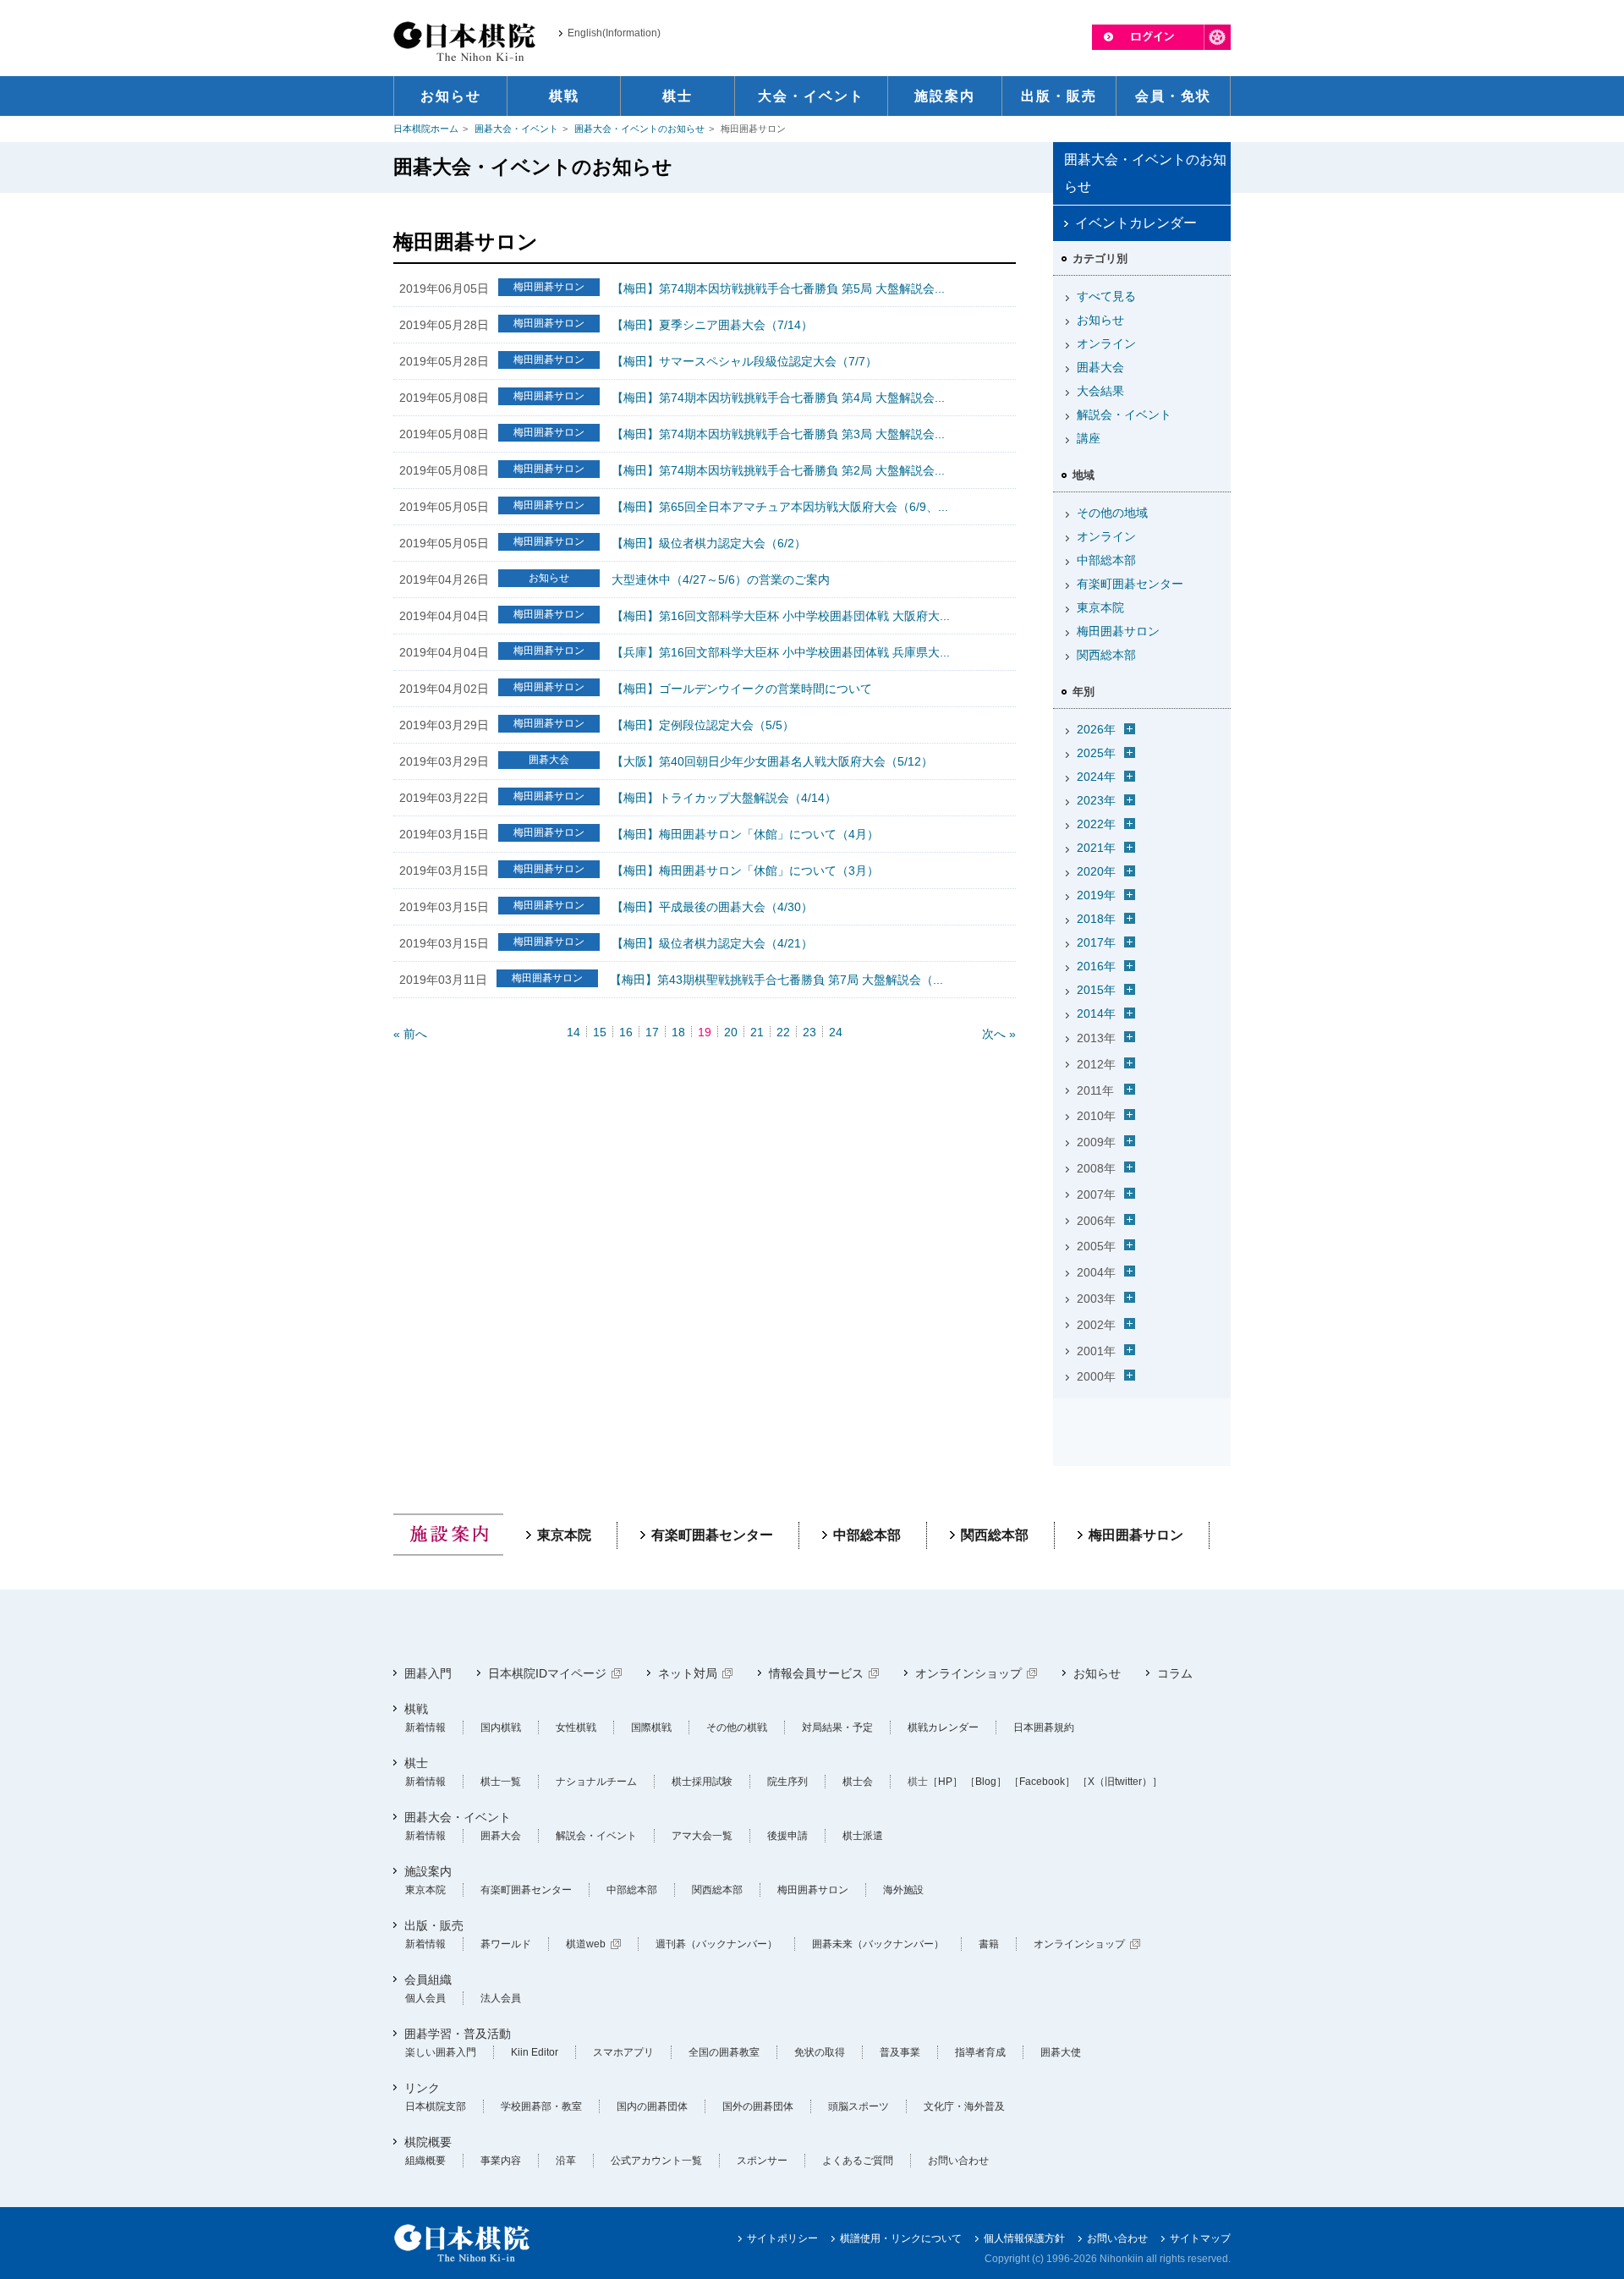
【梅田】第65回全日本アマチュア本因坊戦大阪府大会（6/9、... (780, 507)
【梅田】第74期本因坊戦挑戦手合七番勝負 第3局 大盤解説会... (778, 434)
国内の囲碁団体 (652, 2106)
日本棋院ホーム (426, 129)
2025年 (1096, 753)
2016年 (1096, 966)
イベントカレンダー (1136, 223)
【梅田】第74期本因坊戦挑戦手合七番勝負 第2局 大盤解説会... (778, 470)
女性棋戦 (576, 1727)
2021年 (1096, 848)
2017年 (1096, 942)
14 (573, 1032)
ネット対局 (688, 1673)
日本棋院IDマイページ (547, 1673)
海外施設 (903, 1890)
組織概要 (425, 2161)
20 (731, 1032)
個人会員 (425, 1998)
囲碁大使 (1061, 2052)
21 (757, 1032)
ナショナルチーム (596, 1782)
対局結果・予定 (837, 1727)
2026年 (1096, 729)
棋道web (586, 1944)
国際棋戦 (651, 1727)
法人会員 (501, 1998)
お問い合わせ (958, 2161)
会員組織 (428, 1980)
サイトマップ (1200, 2238)
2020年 (1096, 871)
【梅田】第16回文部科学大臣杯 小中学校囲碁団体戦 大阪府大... (781, 616)
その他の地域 (1112, 513)
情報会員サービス (816, 1673)
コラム (1175, 1673)
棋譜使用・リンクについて (901, 2238)
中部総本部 (1106, 560)
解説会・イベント (1124, 415)
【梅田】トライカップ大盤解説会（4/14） (724, 798)
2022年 (1096, 824)
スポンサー (762, 2161)
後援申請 (787, 1836)
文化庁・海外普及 (964, 2106)
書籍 (989, 1944)
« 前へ (410, 1034)
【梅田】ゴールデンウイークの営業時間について (742, 689)
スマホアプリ (623, 2052)
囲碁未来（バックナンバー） (878, 1944)
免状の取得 (820, 2052)
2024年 (1096, 777)
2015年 (1096, 990)
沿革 (566, 2161)
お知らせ (1100, 320)
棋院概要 (428, 2142)
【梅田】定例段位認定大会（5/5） (703, 725)
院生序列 (787, 1782)
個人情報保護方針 (1024, 2238)
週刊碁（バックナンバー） (716, 1944)
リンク (422, 2088)
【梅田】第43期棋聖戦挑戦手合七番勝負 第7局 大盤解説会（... (776, 980)
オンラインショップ (968, 1673)
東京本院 (1100, 607)
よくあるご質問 (858, 2161)
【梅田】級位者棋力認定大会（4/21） (712, 943)
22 (783, 1032)
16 (626, 1032)
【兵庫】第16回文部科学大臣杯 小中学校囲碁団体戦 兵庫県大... (781, 652)
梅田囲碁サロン (1118, 631)
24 (836, 1032)
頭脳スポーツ (859, 2106)
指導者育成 (980, 2052)
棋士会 (858, 1782)
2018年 (1096, 919)
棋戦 (416, 1709)
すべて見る (1106, 296)
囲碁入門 (428, 1673)
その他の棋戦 (737, 1727)
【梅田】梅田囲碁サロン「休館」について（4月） (745, 834)
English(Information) (614, 33)
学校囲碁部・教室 (541, 2106)
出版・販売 (434, 1925)
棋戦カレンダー (943, 1727)
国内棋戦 (501, 1727)
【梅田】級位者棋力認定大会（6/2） (709, 543)
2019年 (1096, 895)
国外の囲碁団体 (758, 2106)
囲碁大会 (1100, 367)
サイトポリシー (782, 2238)
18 (678, 1032)
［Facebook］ (1042, 1782)
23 (809, 1032)
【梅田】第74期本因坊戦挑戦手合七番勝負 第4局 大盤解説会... (778, 398)
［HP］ (945, 1782)
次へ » (999, 1034)
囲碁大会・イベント (516, 129)
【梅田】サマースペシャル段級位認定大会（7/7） (744, 361)
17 (652, 1032)
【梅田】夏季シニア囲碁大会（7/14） (712, 325)
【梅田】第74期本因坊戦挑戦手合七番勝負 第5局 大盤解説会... (778, 288)
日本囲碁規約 (1044, 1727)
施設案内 (428, 1871)
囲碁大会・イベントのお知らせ (639, 129)
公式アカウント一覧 (656, 2161)
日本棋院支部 (436, 2106)
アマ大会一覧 (702, 1836)
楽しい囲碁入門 (441, 2052)
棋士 (416, 1763)
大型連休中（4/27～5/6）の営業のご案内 (721, 579)
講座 (1089, 438)
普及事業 (900, 2052)
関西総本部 (1106, 655)
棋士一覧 (501, 1782)
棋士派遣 (863, 1836)
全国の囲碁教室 (724, 2052)
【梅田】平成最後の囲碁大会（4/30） (712, 907)
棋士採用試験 (702, 1782)
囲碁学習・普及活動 (458, 2034)
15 (600, 1032)
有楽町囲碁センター (1130, 584)
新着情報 (425, 1727)
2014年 (1096, 1013)
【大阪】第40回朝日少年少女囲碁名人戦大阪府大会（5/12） (772, 761)
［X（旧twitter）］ (1120, 1782)
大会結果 (1100, 391)
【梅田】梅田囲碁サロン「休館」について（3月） (745, 870)
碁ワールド (506, 1944)
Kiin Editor (535, 2052)
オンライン (1106, 343)
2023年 (1096, 800)
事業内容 (501, 2161)
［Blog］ (986, 1782)
